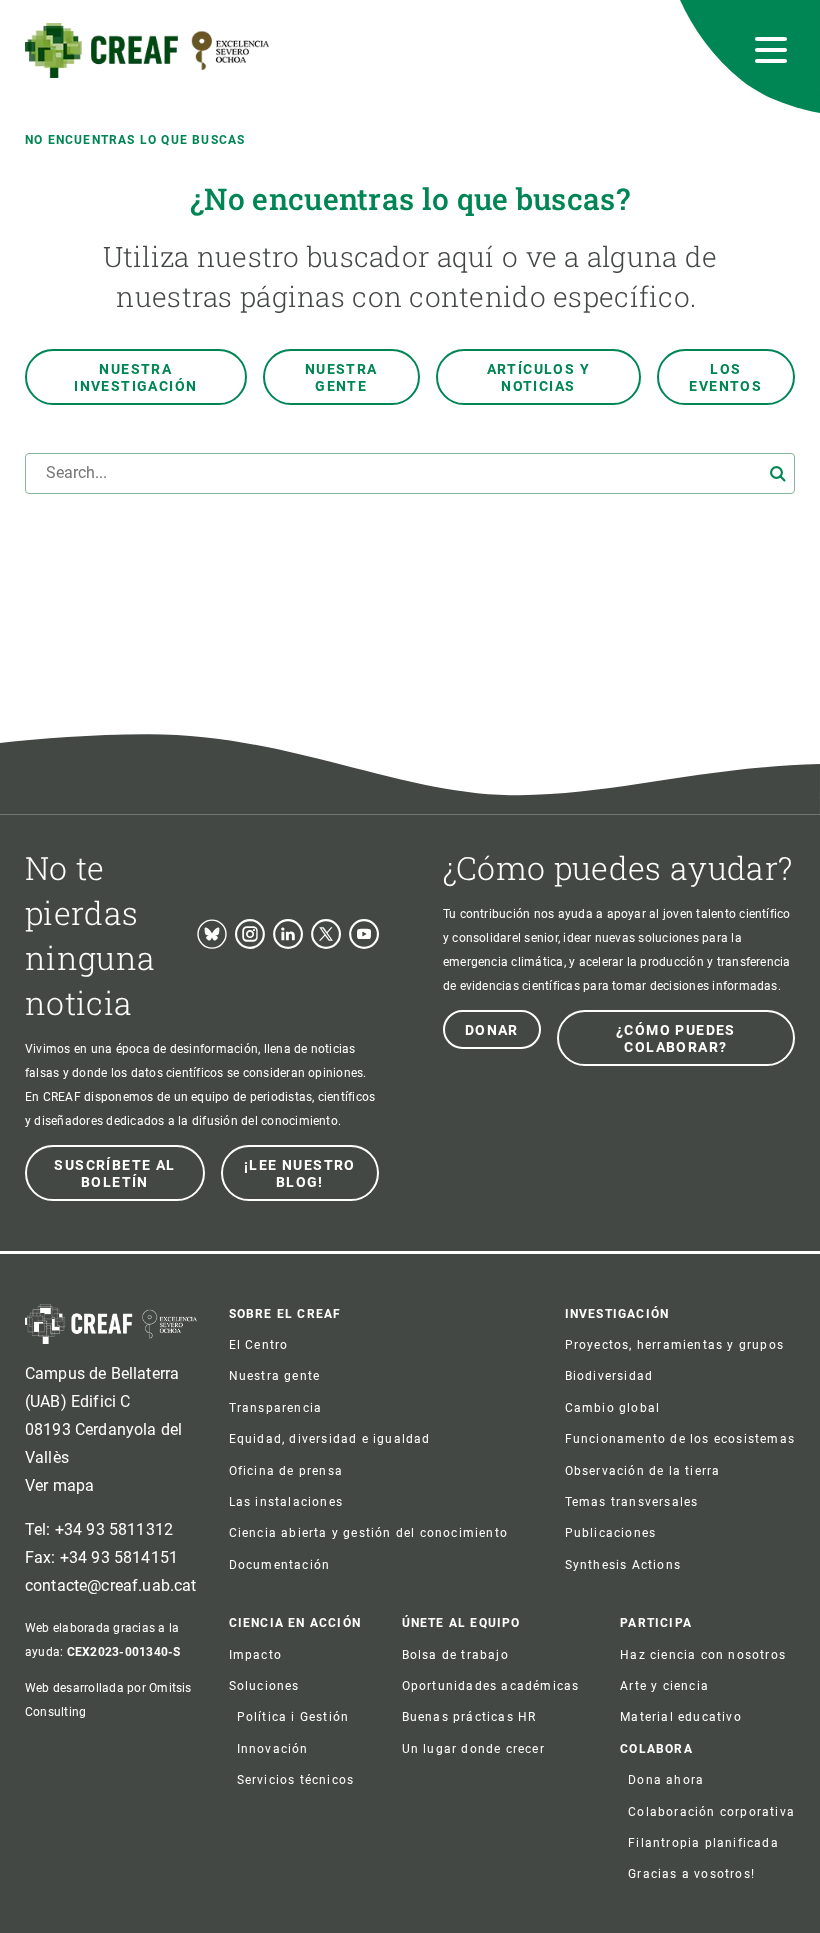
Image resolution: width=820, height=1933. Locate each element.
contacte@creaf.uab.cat (111, 1585)
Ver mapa (59, 1485)
